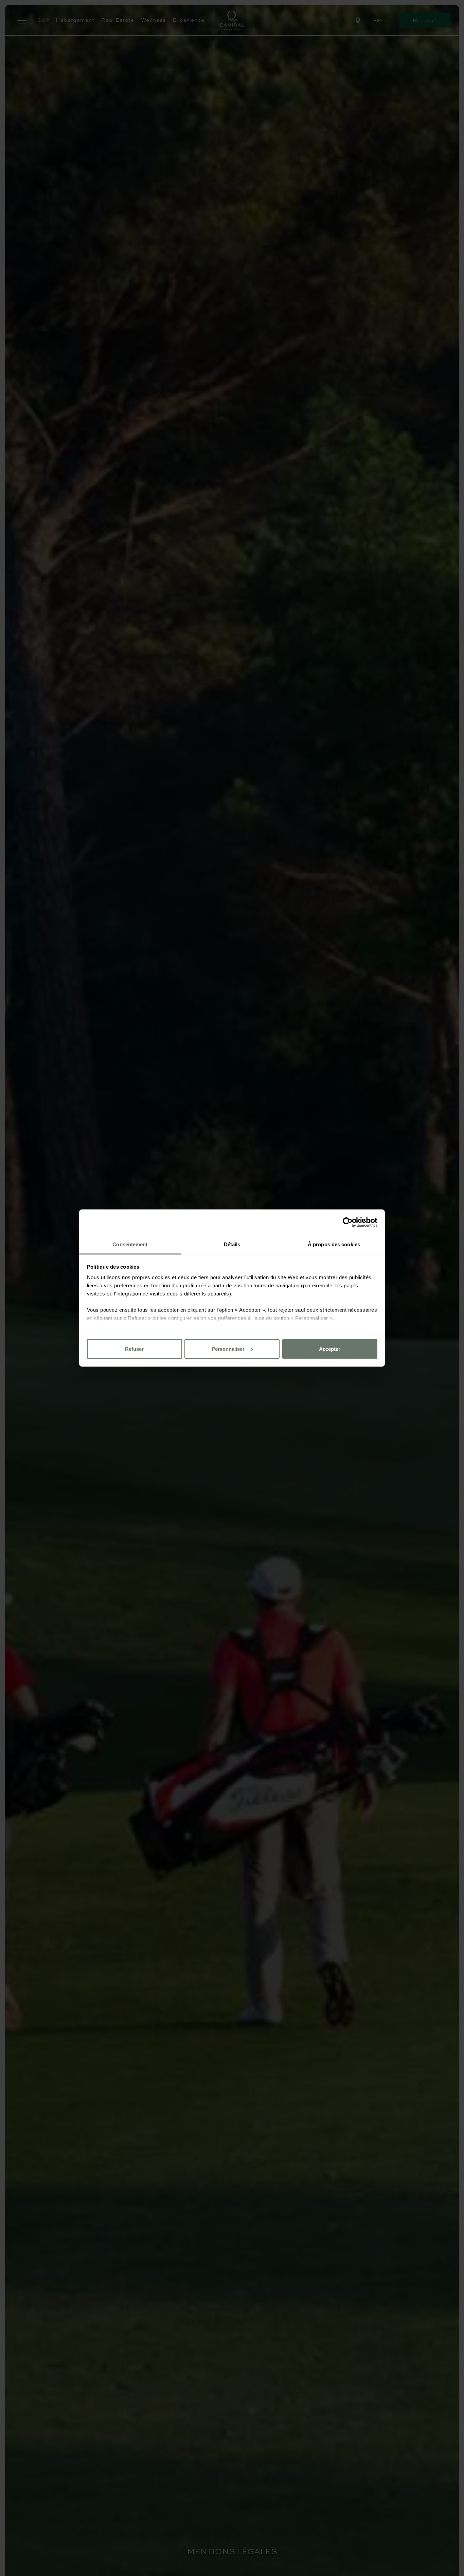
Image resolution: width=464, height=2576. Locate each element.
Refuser (134, 1349)
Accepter (330, 1349)
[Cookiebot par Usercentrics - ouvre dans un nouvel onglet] (348, 1222)
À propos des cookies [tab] (334, 1244)
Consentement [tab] (130, 1244)
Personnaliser (228, 1349)
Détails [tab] (232, 1244)
